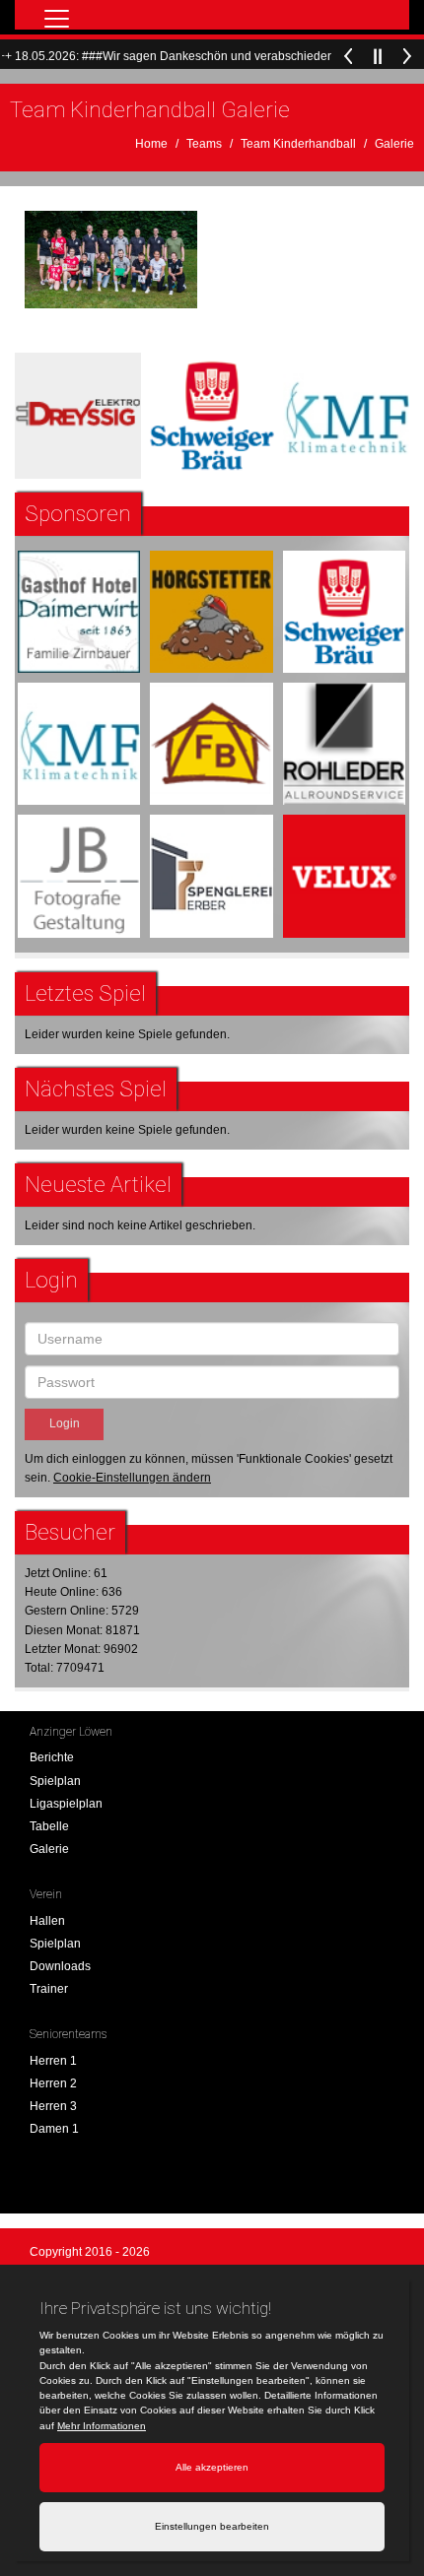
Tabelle (49, 1826)
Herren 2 (53, 2083)
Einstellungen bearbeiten (212, 2526)
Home (151, 144)
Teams (204, 144)
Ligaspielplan (66, 1804)
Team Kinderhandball (298, 144)
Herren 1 (53, 2061)
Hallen (47, 1921)
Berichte (52, 1757)
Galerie (394, 144)
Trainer (49, 1989)
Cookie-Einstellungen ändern (132, 1478)
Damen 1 (54, 2129)
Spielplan (55, 1781)
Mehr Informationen (102, 2426)
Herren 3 (53, 2106)
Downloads (60, 1966)
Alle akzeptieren (212, 2467)
